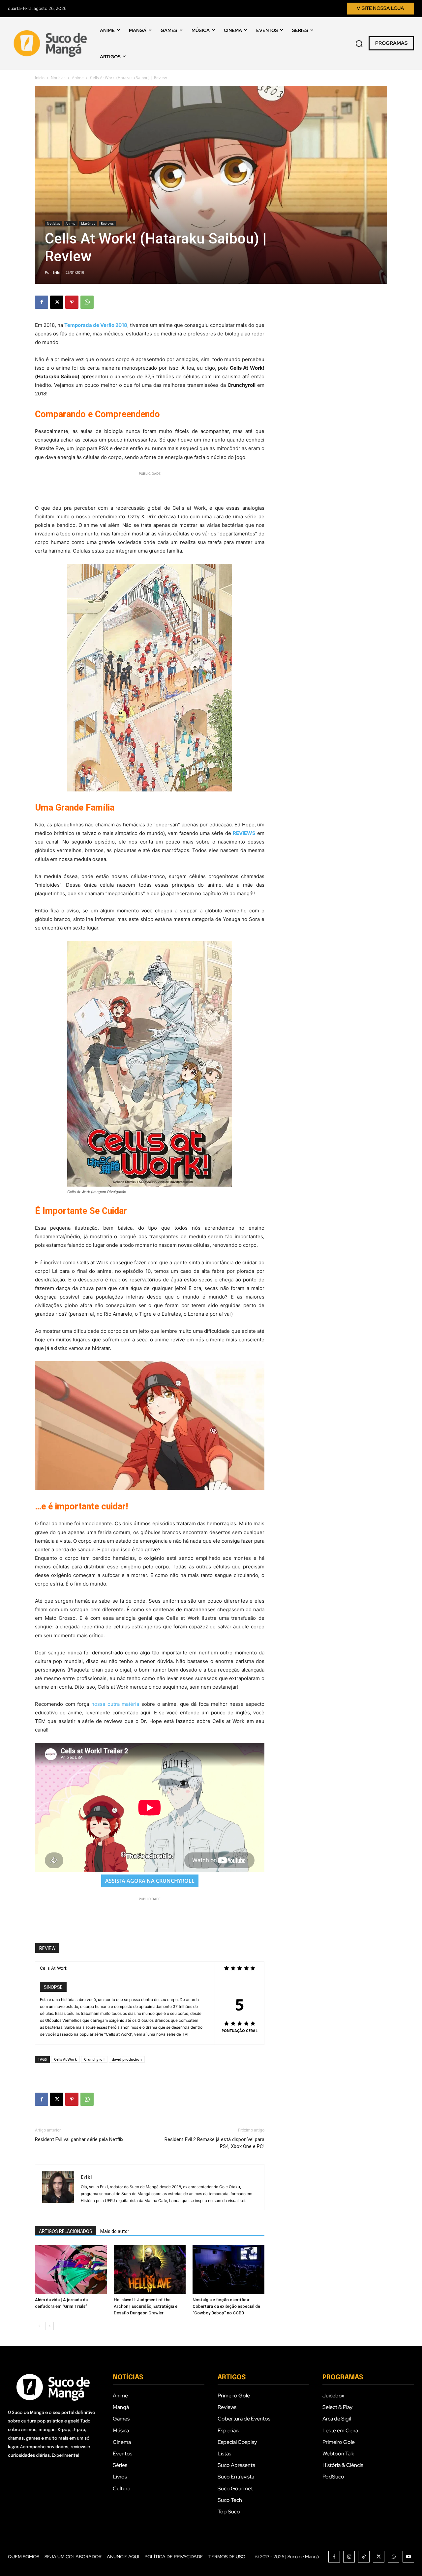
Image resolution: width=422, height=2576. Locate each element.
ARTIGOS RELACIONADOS (66, 2231)
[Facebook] (42, 302)
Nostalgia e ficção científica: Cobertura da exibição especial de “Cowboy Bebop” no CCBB (226, 2306)
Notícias (58, 78)
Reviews (107, 223)
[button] (359, 43)
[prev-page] (39, 2326)
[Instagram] (349, 2557)
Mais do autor (115, 2231)
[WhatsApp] (87, 302)
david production (127, 2059)
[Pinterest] (72, 302)
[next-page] (50, 2326)
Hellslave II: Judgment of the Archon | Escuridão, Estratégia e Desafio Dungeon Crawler (146, 2306)
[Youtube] (408, 2557)
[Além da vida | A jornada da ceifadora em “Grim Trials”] (71, 2270)
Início (40, 78)
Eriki (56, 272)
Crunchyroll (94, 2059)
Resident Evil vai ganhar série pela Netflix (79, 2139)
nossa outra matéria (115, 1704)
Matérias (88, 223)
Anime (78, 78)
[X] (57, 302)
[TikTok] (364, 2557)
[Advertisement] (150, 487)
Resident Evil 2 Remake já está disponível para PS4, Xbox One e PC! (214, 2143)
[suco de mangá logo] (52, 43)
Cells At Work (65, 2059)
